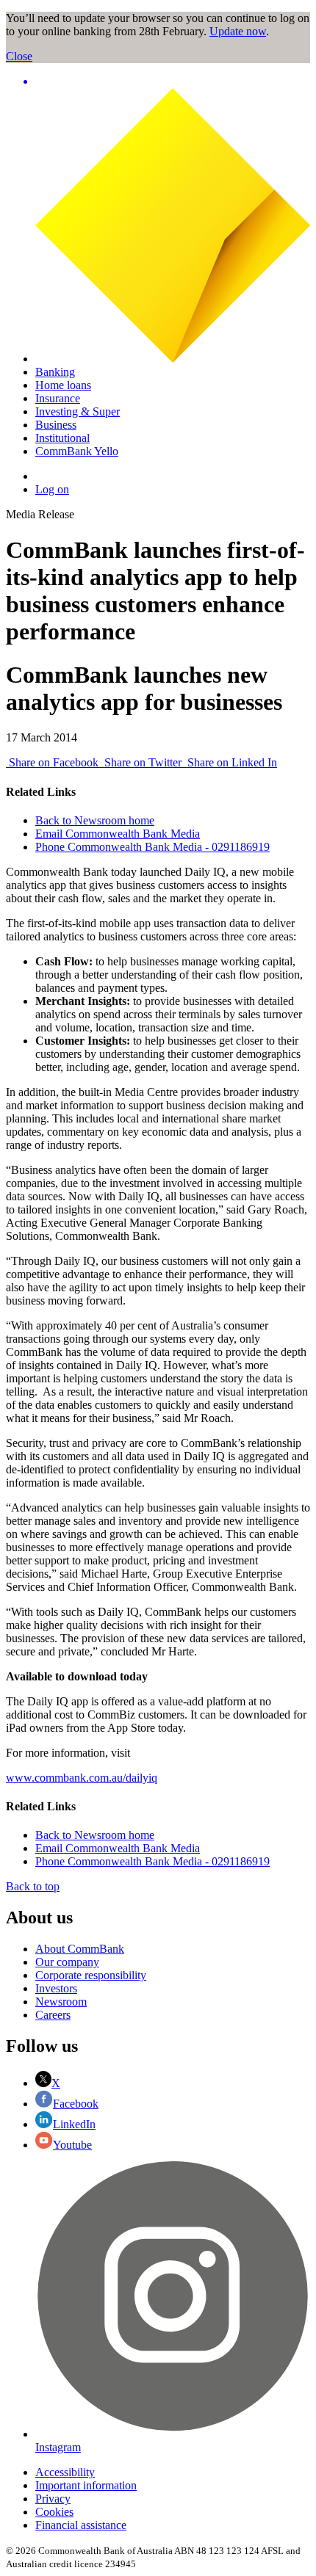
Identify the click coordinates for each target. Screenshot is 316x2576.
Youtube (72, 2145)
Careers (53, 2015)
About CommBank (80, 1949)
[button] (173, 81)
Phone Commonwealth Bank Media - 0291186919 (152, 847)
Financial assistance (81, 2525)
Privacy (53, 2499)
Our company (67, 1962)
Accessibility (65, 2472)
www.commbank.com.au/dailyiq (82, 1778)
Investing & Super (78, 411)
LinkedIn (74, 2124)
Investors (56, 1988)
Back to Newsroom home (95, 820)
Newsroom (61, 2002)
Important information (86, 2485)
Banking (55, 372)
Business (56, 425)
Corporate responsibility (91, 1975)
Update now (238, 31)
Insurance (58, 398)
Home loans (63, 385)
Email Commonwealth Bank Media (118, 834)
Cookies (54, 2512)
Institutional (62, 438)
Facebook (76, 2104)
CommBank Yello (77, 451)
